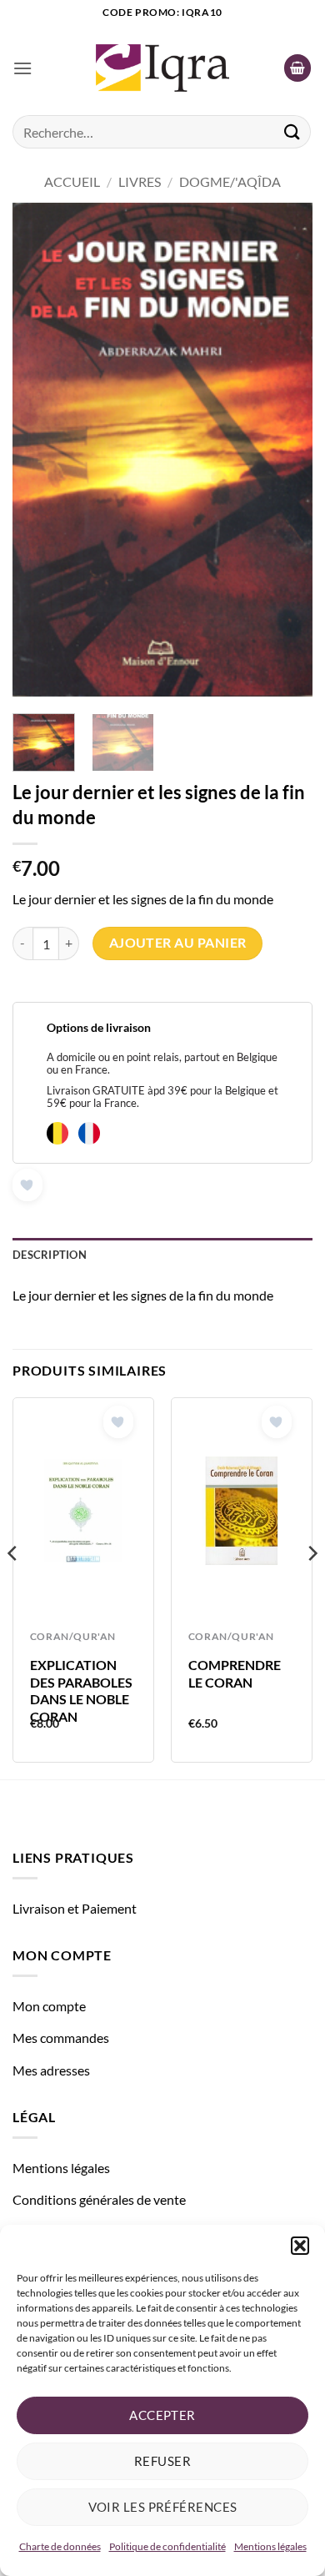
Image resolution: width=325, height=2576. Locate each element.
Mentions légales (270, 2546)
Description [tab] (50, 1255)
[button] (300, 2246)
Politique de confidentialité (167, 2546)
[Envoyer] (292, 131)
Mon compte (49, 2006)
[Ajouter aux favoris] (27, 1185)
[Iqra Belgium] (162, 68)
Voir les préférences (163, 2507)
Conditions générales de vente (99, 2199)
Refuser (162, 2461)
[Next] (286, 450)
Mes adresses (51, 2070)
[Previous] (39, 450)
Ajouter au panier (178, 943)
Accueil (72, 181)
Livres (140, 181)
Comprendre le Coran (235, 1673)
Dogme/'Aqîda (230, 181)
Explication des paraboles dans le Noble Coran (81, 1690)
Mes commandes (61, 2038)
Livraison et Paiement (75, 1908)
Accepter (162, 2415)
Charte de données (60, 2546)
